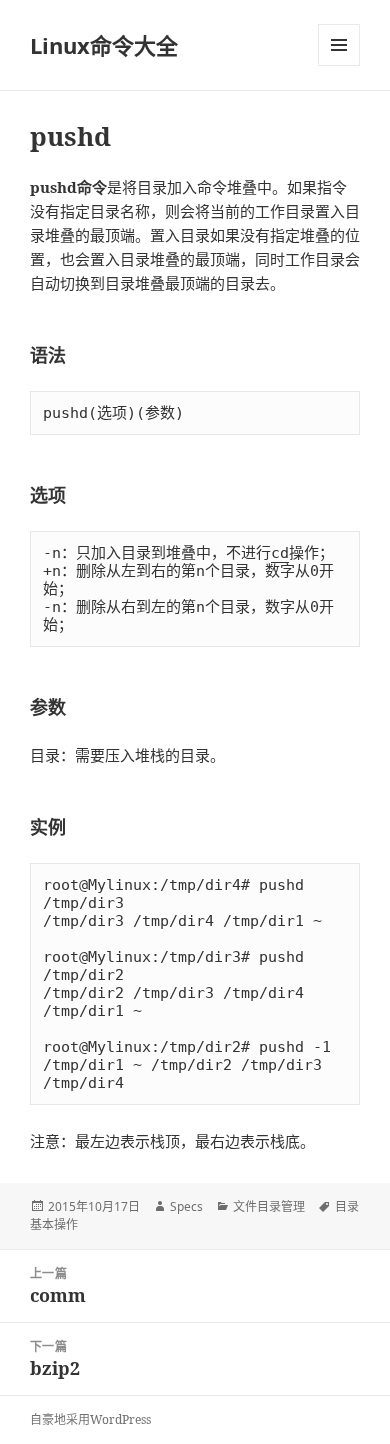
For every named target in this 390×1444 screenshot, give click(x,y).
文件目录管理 (269, 1206)
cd (280, 553)
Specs (186, 1206)
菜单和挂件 (339, 45)
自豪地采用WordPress (90, 1419)
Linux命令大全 (104, 45)
